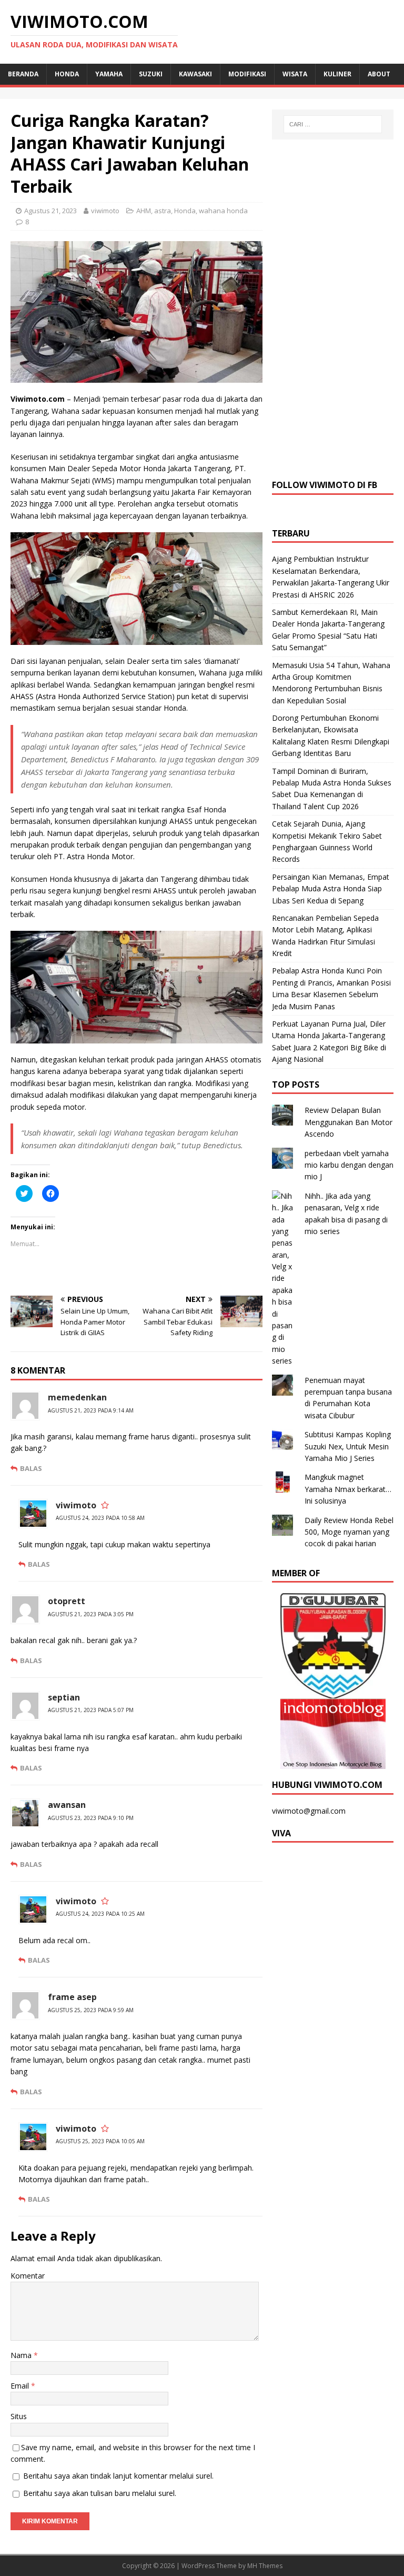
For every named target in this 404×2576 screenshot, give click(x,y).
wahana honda (223, 211)
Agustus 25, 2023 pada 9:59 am (91, 2010)
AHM (144, 211)
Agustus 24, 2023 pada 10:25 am (100, 1914)
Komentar (28, 2276)
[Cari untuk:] (333, 124)
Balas (31, 1468)
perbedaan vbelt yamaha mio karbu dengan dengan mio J (349, 1165)
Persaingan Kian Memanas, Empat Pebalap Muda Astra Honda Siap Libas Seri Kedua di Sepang (331, 889)
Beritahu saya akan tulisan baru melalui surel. (100, 2493)
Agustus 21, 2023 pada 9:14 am (91, 1410)
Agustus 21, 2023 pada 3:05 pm (91, 1614)
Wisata (295, 74)
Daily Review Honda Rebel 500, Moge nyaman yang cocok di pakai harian (349, 1532)
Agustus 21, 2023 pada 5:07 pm (91, 1710)
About (379, 74)
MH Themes (265, 2566)
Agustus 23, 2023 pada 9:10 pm (91, 1818)
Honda (67, 74)
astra (163, 211)
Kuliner (337, 74)
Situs (19, 2416)
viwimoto (105, 211)
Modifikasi (247, 74)
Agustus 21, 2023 (50, 211)
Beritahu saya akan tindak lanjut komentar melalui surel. (118, 2476)
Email (21, 2386)
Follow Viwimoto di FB (325, 485)
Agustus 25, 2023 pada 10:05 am (100, 2141)
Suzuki (151, 74)
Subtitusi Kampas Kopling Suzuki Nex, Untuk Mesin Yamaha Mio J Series (348, 1446)
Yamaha (109, 74)
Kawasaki (195, 74)
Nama (22, 2355)
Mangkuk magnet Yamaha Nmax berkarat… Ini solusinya (348, 1489)
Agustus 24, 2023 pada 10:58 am (100, 1518)
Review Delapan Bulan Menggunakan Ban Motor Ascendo (349, 1122)
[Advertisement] (333, 308)
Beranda (23, 74)
